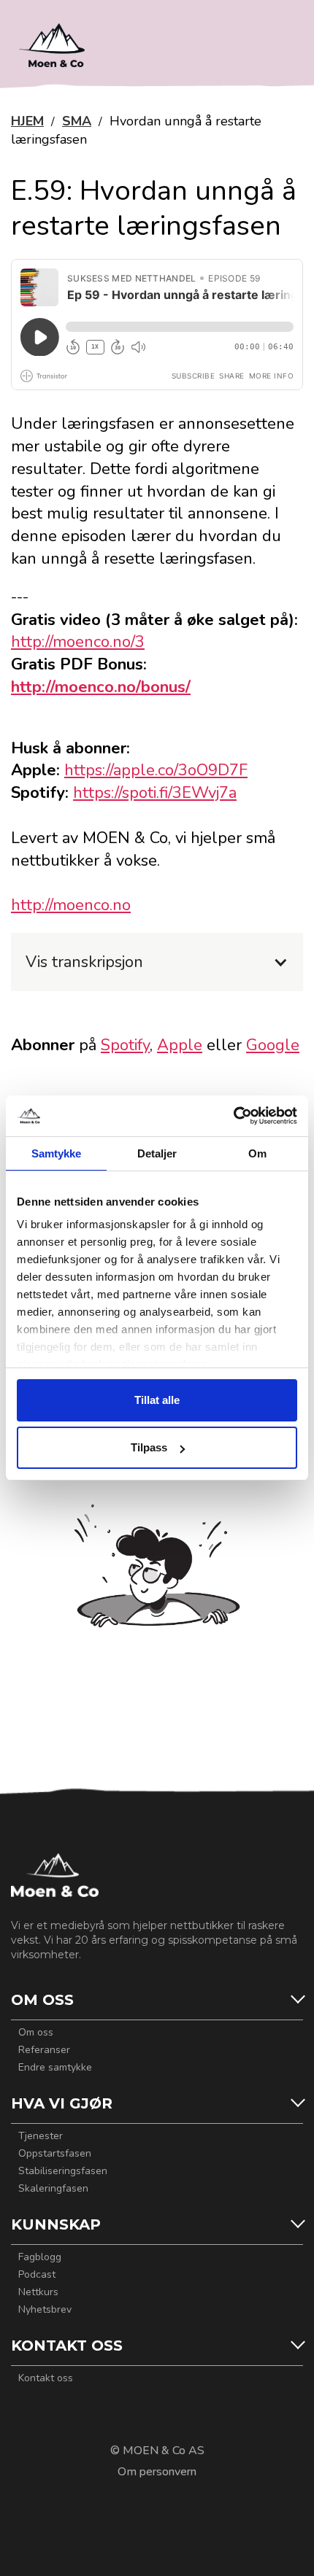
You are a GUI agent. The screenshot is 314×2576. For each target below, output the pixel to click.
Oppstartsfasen (55, 2154)
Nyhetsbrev (45, 2310)
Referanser (44, 2050)
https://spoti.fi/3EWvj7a (155, 793)
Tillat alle (157, 1400)
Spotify (125, 1045)
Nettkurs (38, 2292)
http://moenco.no (71, 905)
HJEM (27, 121)
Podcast (37, 2275)
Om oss (36, 2033)
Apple (180, 1045)
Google (273, 1045)
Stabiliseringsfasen (63, 2171)
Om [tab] (257, 1153)
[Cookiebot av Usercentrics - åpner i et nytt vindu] (233, 1116)
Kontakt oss (46, 2378)
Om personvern (157, 2472)
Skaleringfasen (53, 2189)
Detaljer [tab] (157, 1153)
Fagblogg (40, 2257)
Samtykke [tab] (57, 1153)
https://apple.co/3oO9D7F (156, 770)
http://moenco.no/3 (78, 642)
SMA (77, 121)
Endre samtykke (55, 2068)
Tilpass (149, 1447)
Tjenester (41, 2136)
